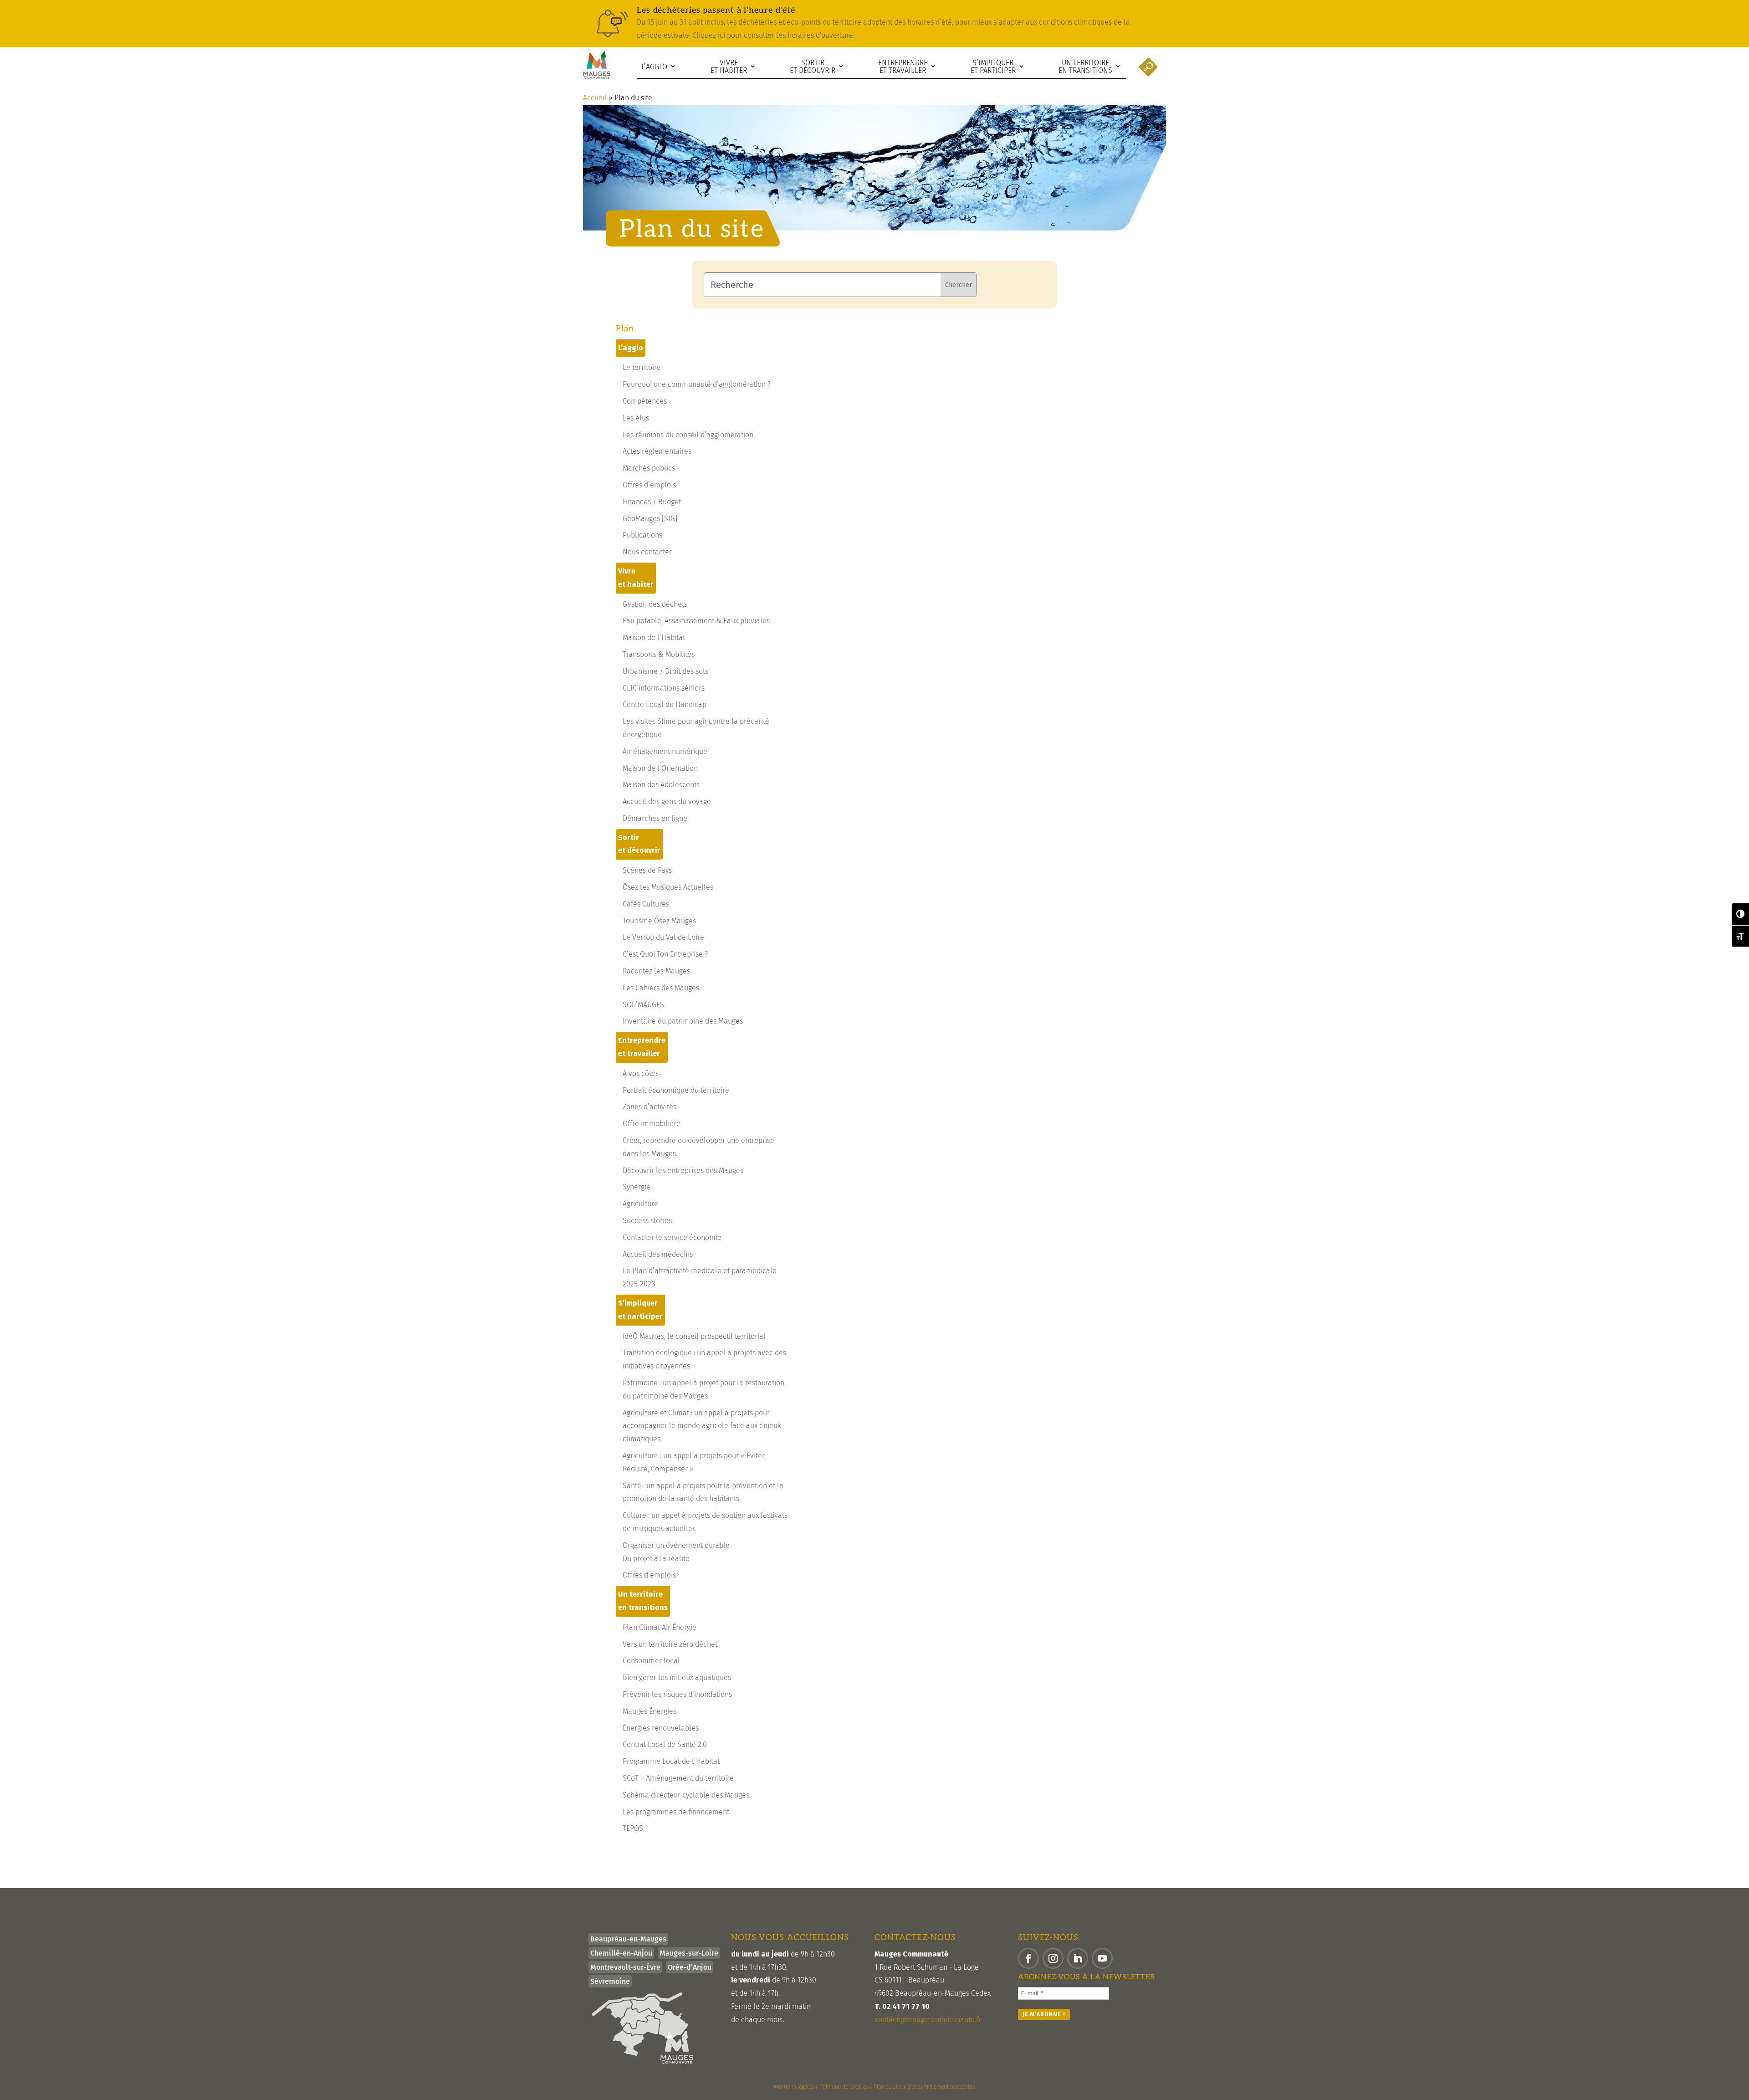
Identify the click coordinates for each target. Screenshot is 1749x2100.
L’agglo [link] (654, 67)
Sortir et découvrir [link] (813, 67)
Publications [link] (642, 535)
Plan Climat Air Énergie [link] (660, 1627)
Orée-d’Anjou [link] (690, 1967)
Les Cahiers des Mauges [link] (661, 988)
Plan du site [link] (888, 2087)
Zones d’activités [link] (649, 1107)
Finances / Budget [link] (652, 502)
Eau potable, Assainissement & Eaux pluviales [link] (696, 621)
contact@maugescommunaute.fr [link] (928, 2020)
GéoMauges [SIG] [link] (650, 519)
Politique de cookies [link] (844, 2087)
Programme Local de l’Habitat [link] (671, 1761)
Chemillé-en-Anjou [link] (621, 1953)
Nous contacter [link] (647, 552)
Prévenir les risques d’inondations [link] (677, 1694)
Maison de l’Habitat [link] (654, 638)
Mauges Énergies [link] (649, 1711)
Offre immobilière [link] (652, 1124)
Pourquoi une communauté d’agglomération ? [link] (697, 384)
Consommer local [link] (651, 1661)
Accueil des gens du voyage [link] (667, 802)
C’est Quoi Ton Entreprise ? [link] (665, 954)
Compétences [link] (645, 401)
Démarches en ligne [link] (655, 818)
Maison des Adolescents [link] (661, 785)
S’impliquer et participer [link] (993, 67)
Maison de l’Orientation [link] (660, 768)
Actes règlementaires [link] (657, 451)
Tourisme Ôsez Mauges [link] (659, 921)
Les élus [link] (636, 418)
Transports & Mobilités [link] (659, 654)
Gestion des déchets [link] (655, 604)
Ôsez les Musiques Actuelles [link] (668, 887)
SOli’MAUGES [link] (643, 1005)
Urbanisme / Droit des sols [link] (665, 671)
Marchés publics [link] (649, 468)
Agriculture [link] (640, 1204)
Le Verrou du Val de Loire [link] (663, 937)
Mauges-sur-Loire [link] (689, 1953)
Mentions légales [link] (794, 2087)
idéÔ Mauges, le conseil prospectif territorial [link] (694, 1336)
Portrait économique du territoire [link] (676, 1090)
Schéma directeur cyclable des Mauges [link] (686, 1795)
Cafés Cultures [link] (646, 904)
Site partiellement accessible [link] (941, 2087)
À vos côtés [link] (641, 1073)
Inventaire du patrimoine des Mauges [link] (683, 1021)
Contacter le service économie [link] (672, 1237)
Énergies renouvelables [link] (661, 1728)
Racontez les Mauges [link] (656, 971)
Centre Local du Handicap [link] (665, 704)
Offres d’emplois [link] (649, 485)
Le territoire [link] (642, 367)
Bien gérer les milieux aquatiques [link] (677, 1677)
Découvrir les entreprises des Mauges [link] (683, 1170)
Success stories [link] (647, 1221)
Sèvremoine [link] (610, 1981)
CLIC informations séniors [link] (664, 688)
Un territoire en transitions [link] (1085, 67)
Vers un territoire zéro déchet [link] (670, 1644)
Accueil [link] (595, 98)
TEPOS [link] (633, 1828)
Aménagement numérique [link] (665, 751)
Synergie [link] (637, 1187)
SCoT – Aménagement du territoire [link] (678, 1778)
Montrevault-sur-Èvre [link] (625, 1967)
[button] (1028, 1958)
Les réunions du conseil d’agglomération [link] (688, 435)
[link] (874, 23)
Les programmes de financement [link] (676, 1812)
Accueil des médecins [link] (658, 1254)
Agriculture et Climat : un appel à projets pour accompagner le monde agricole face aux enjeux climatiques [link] (702, 1426)
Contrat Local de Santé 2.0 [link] (665, 1744)
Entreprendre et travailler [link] (903, 67)
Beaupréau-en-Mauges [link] (628, 1939)
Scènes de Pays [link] (647, 870)
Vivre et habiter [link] (729, 67)
